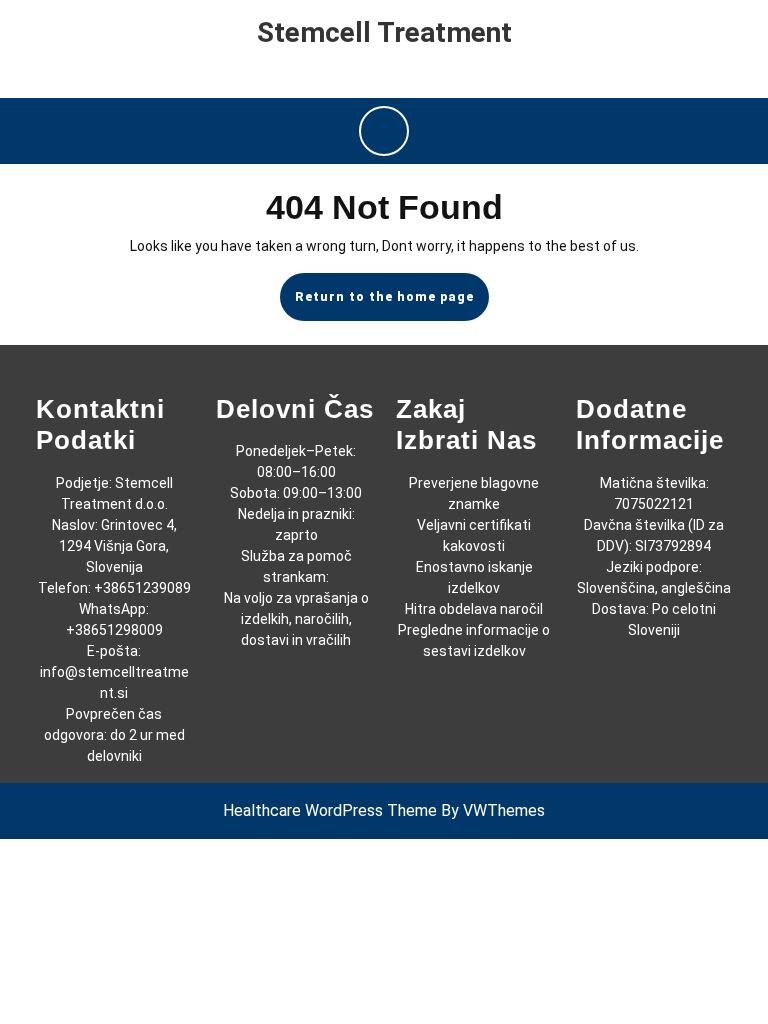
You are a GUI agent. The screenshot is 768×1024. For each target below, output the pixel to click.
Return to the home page (392, 305)
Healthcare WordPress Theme (330, 810)
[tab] (384, 131)
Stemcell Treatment (384, 32)
